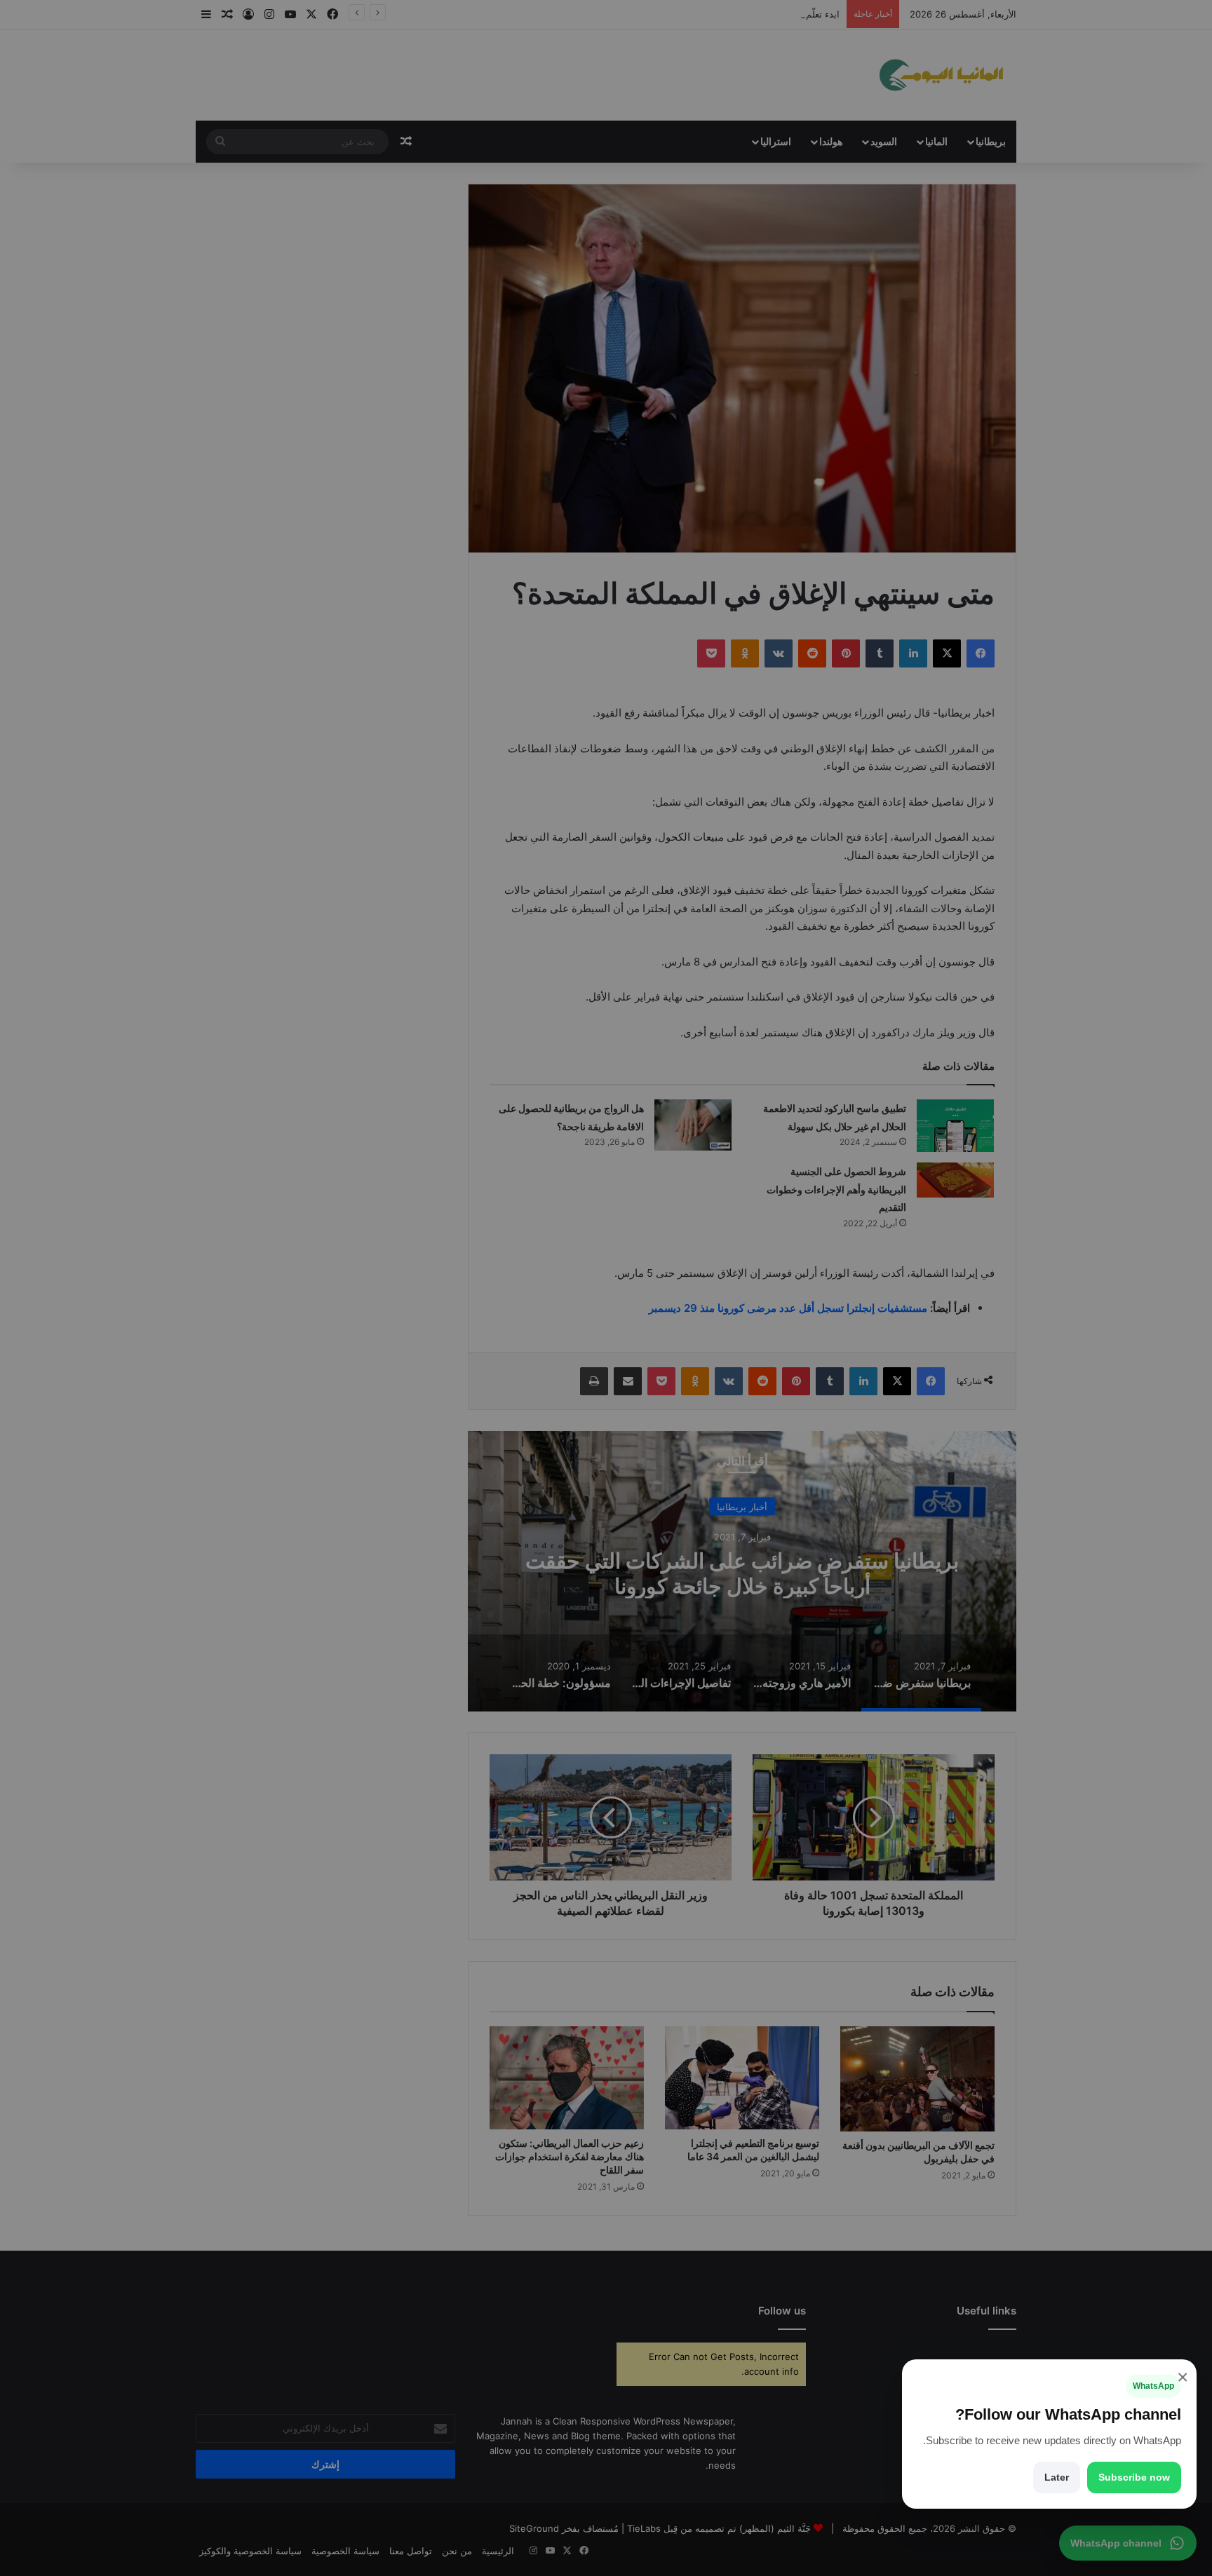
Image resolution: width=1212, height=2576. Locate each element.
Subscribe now (1134, 2477)
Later (1057, 2477)
